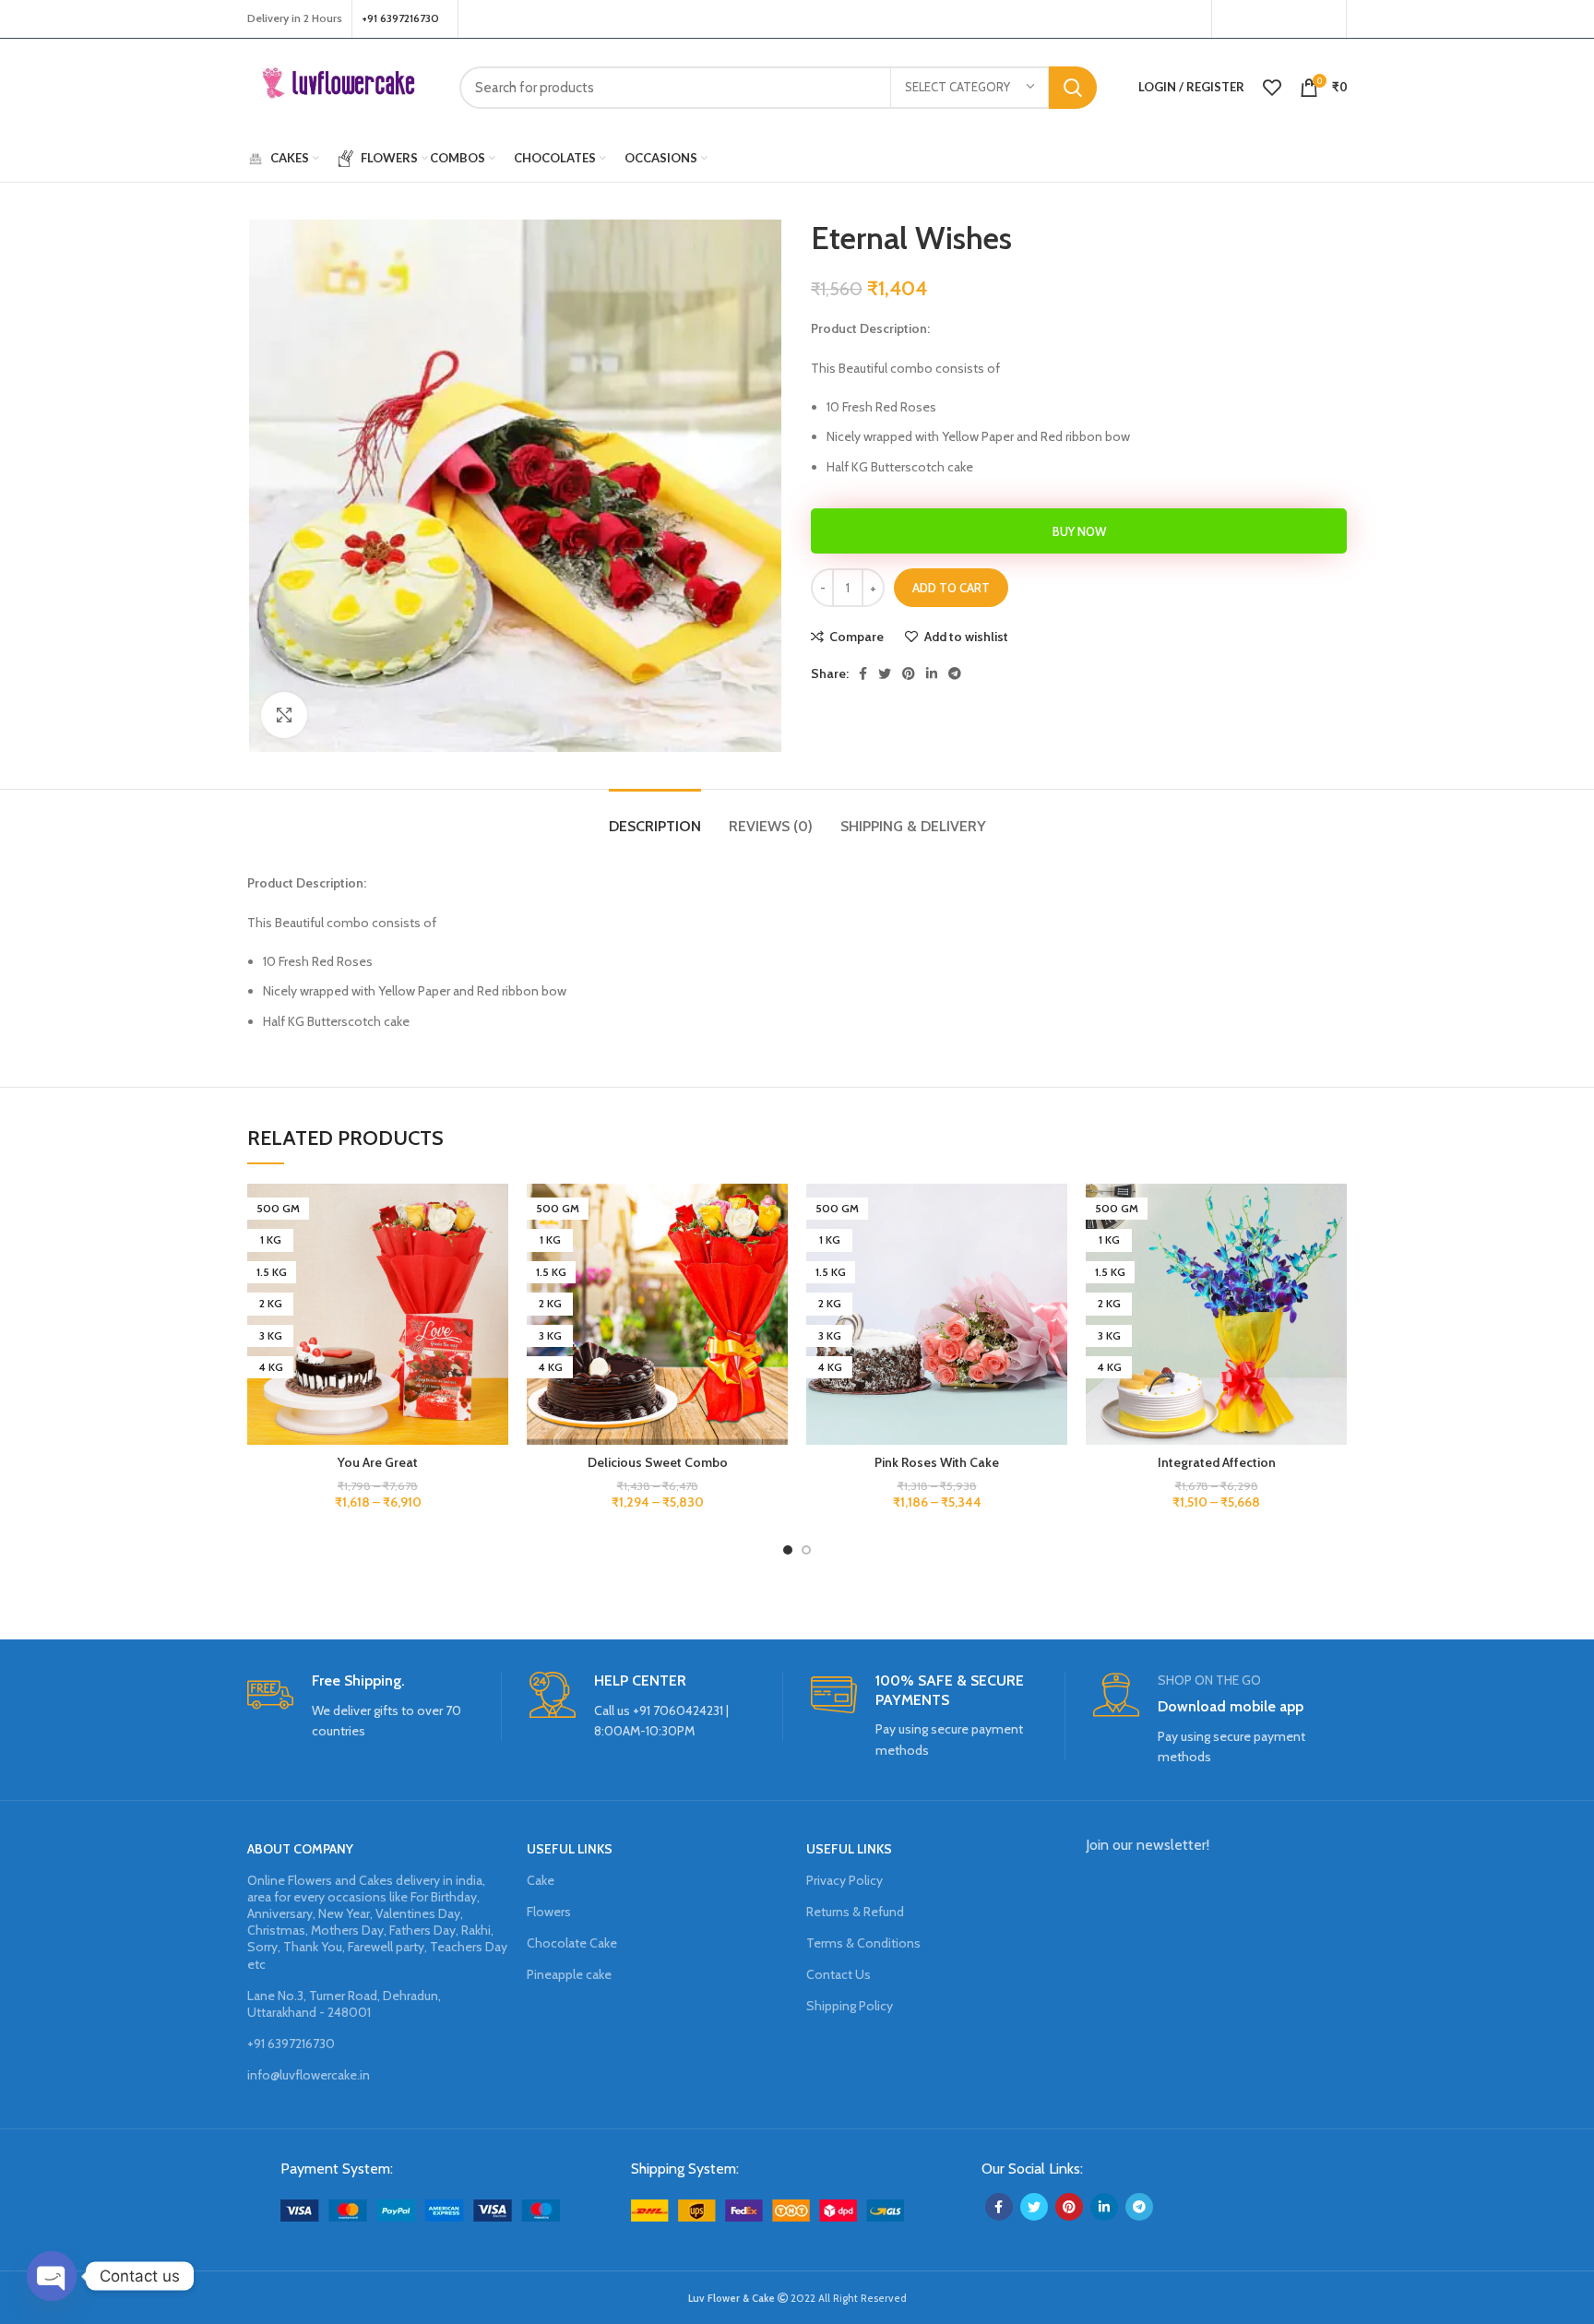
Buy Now (1079, 531)
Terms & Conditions (863, 1943)
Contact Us (839, 1974)
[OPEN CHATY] (52, 2276)
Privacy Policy (845, 1880)
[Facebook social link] (1231, 19)
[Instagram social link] (1276, 19)
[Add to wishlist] (494, 1214)
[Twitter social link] (1253, 19)
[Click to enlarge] (284, 715)
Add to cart (951, 588)
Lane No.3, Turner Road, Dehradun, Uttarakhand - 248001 (344, 2004)
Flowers (549, 1912)
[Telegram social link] (955, 673)
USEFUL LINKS (570, 1849)
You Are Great (378, 1462)
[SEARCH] (1073, 88)
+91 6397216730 (291, 2044)
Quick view (494, 1297)
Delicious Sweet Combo (658, 1462)
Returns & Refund (855, 1912)
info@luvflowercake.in (309, 2075)
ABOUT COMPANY (300, 1849)
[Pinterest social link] (1325, 19)
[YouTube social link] (1300, 19)
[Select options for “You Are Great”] (494, 1255)
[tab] (655, 817)
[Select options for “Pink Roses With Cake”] (1053, 1255)
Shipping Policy (850, 2006)
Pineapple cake (569, 1974)
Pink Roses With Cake (937, 1462)
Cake (541, 1880)
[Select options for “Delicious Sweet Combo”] (774, 1255)
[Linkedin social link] (932, 673)
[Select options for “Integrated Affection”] (1333, 1255)
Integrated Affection (1217, 1462)
